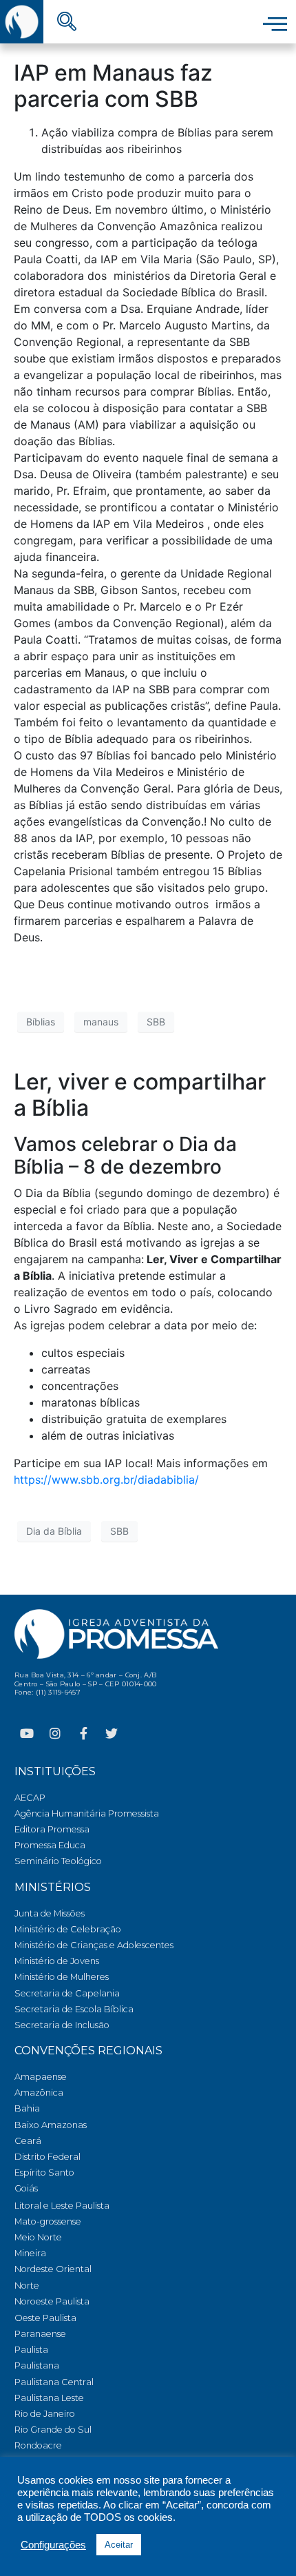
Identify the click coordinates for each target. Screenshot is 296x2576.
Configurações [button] (53, 2545)
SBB (156, 1022)
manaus (101, 1022)
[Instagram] (55, 1733)
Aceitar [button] (119, 2545)
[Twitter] (112, 1733)
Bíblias (41, 1022)
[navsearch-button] (67, 23)
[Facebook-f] (83, 1733)
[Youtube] (27, 1733)
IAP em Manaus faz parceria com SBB (113, 86)
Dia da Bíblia (54, 1531)
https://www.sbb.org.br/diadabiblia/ (106, 1480)
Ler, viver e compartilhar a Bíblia (140, 1095)
